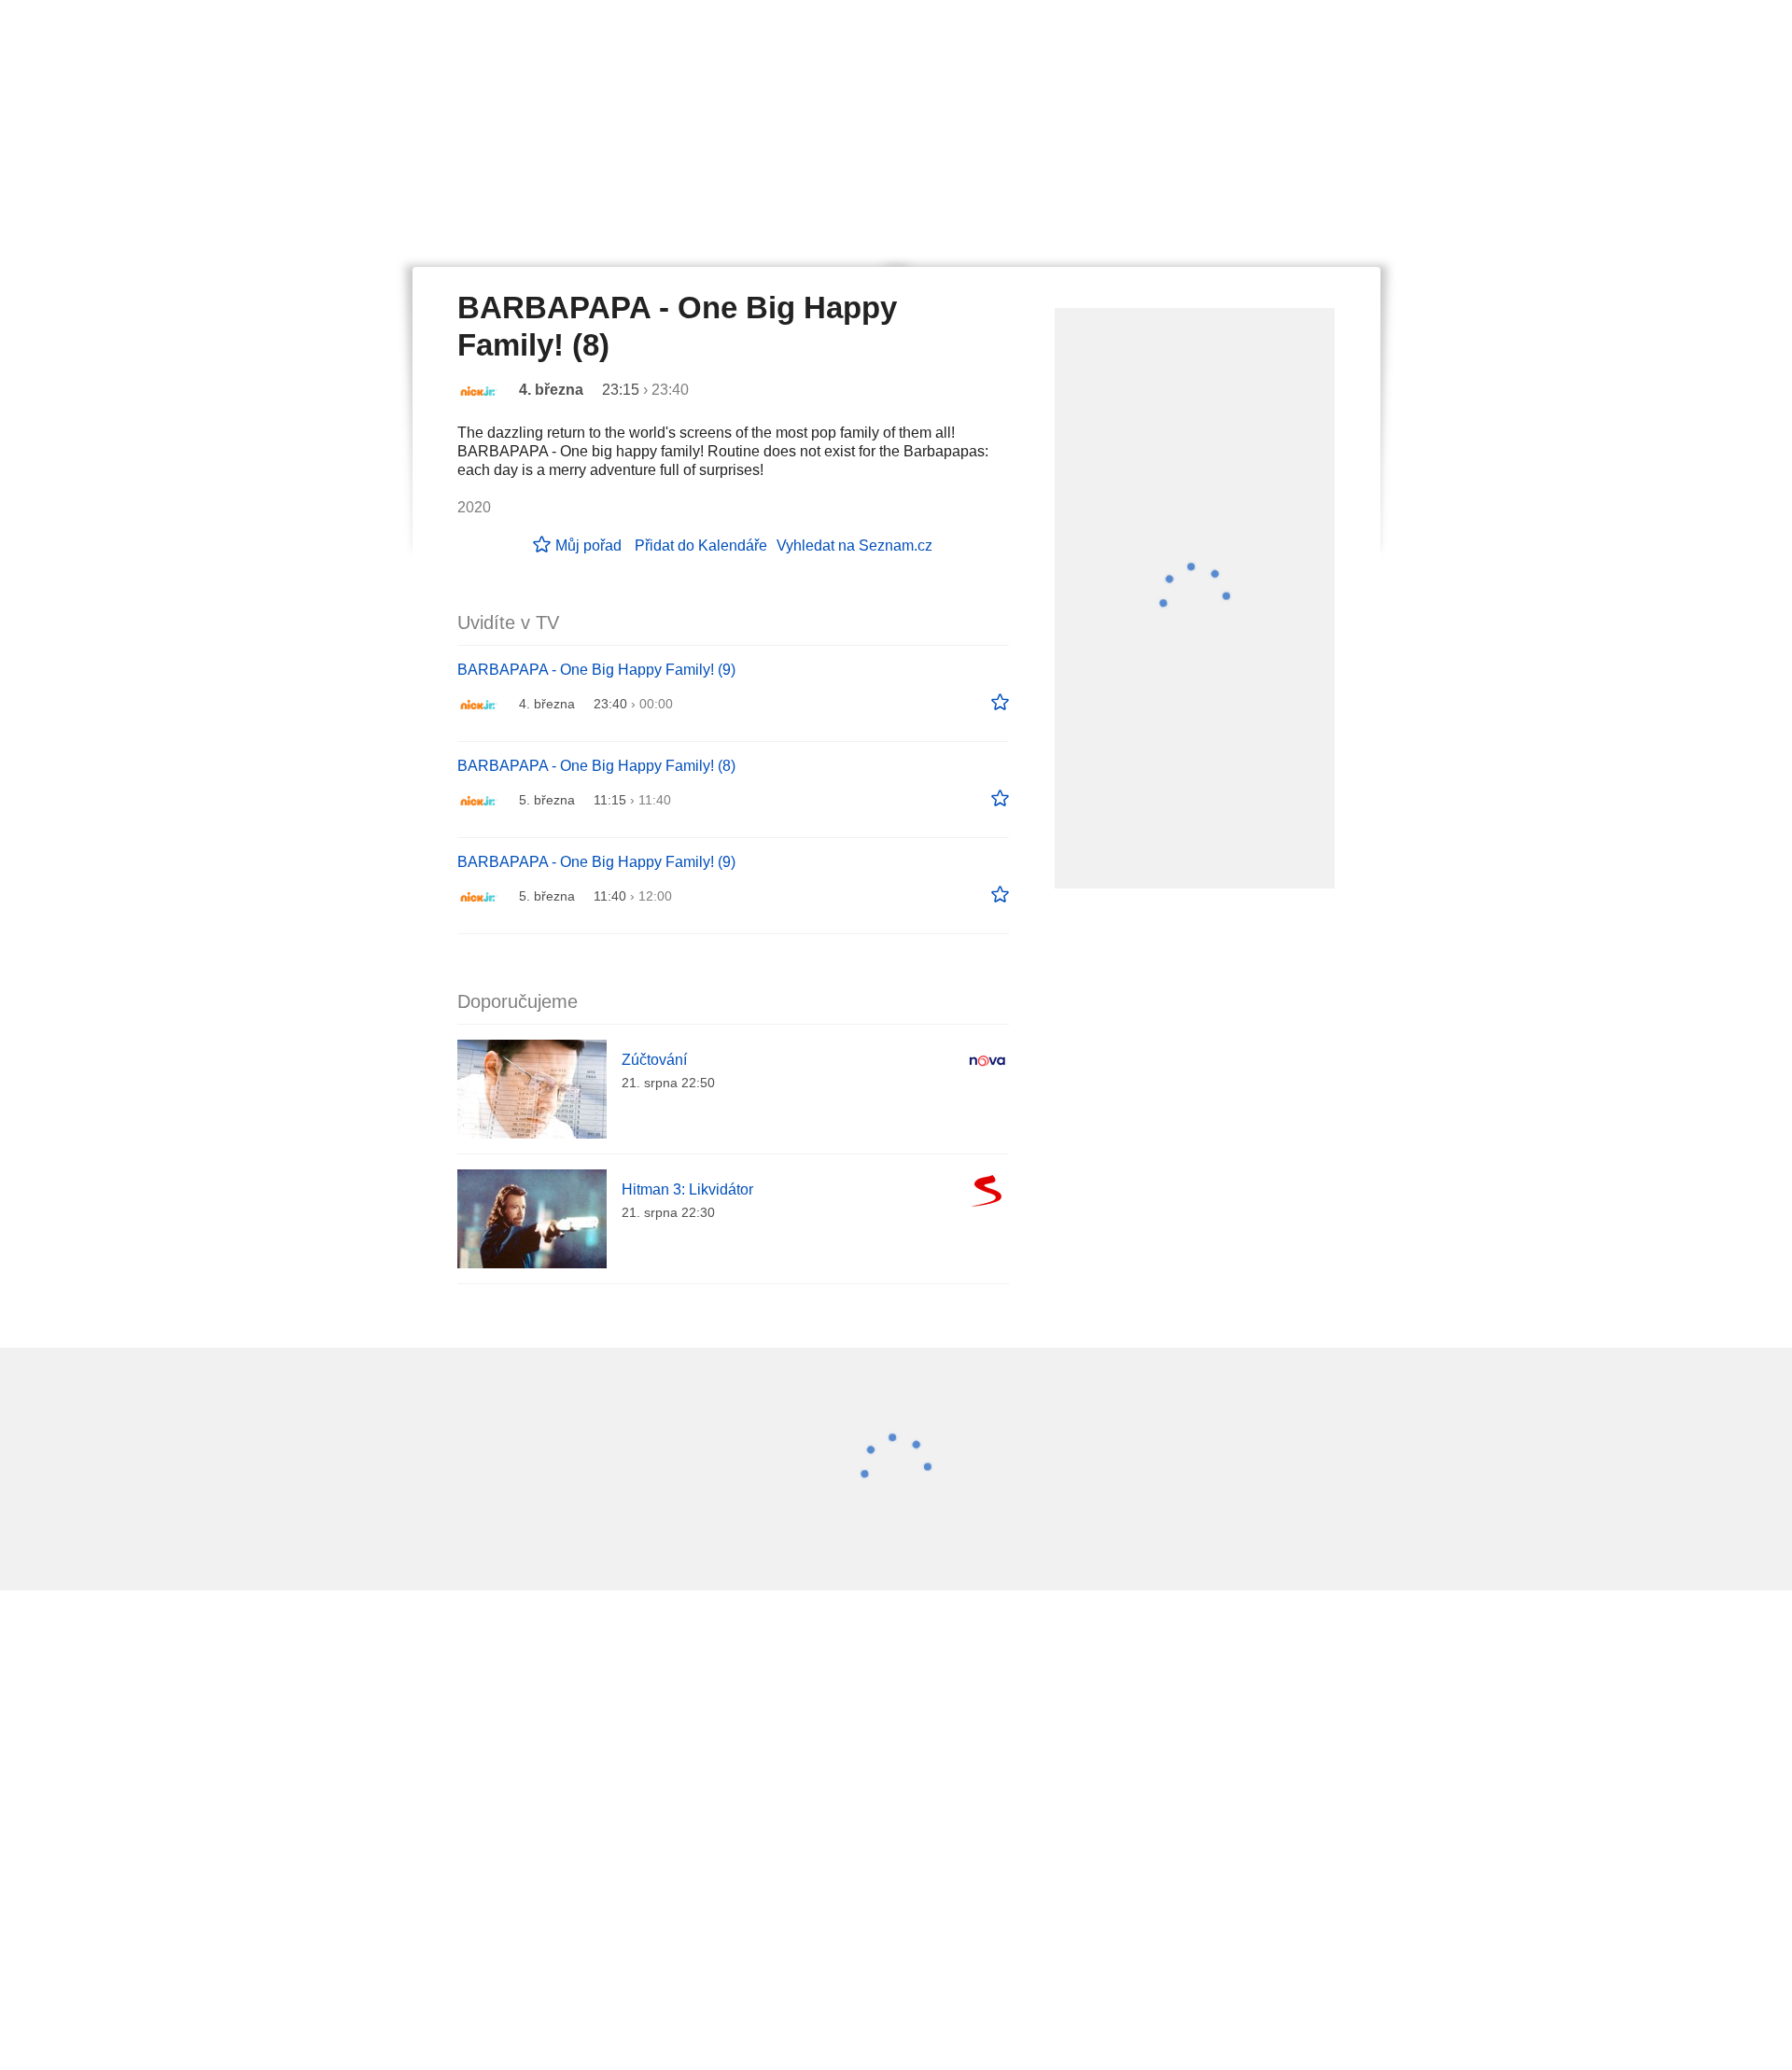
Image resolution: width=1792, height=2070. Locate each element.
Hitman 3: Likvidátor (687, 1189)
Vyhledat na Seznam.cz (854, 545)
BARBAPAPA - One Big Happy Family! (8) (596, 766)
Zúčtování (654, 1060)
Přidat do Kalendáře (701, 545)
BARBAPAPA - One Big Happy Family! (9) (596, 670)
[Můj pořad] (1000, 703)
